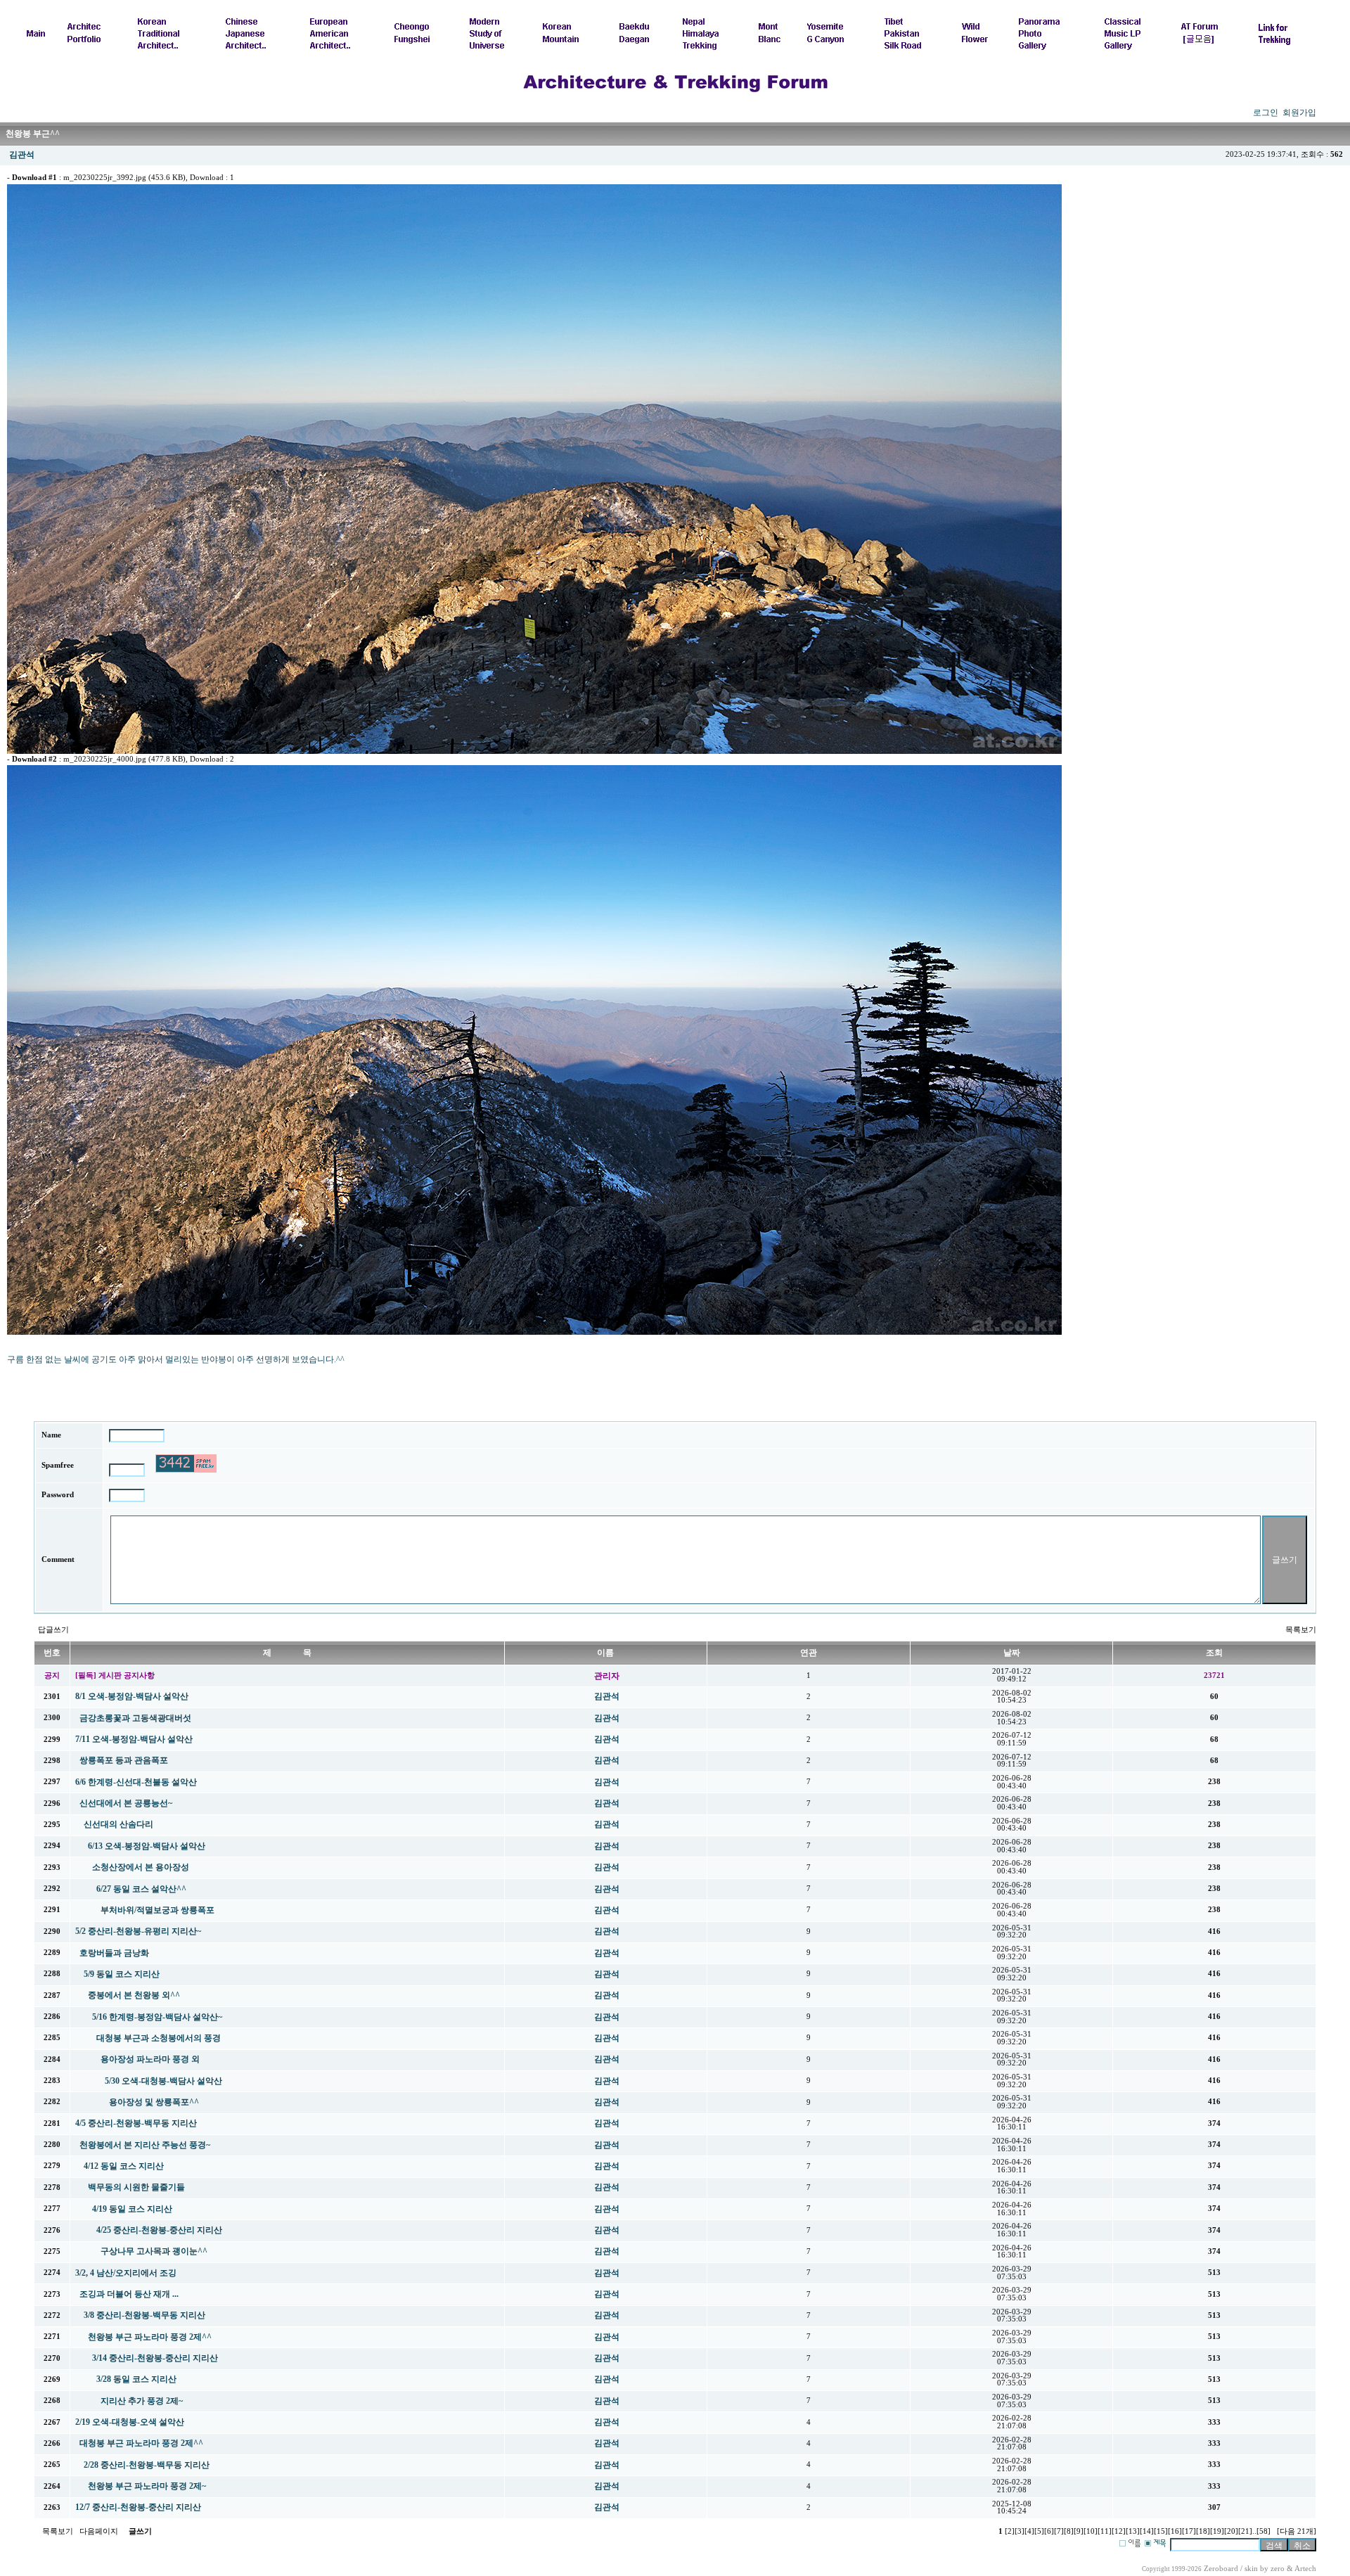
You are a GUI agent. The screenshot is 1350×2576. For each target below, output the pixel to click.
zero (1278, 2569)
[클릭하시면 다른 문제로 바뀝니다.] (186, 1463)
